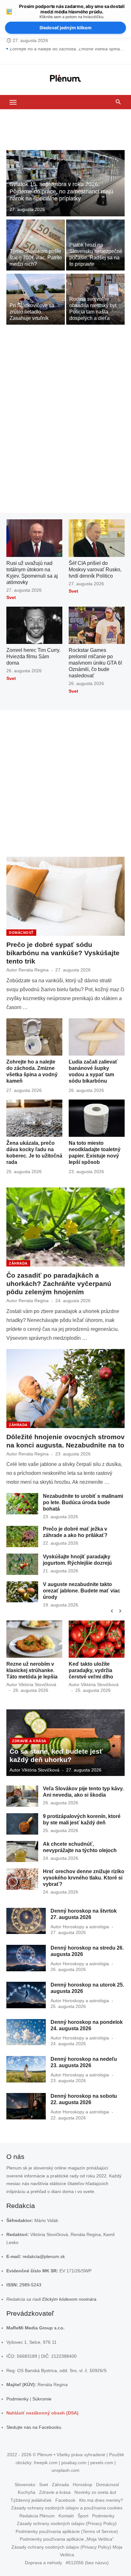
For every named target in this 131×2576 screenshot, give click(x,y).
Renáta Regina (34, 970)
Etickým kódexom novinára (69, 2299)
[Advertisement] (65, 132)
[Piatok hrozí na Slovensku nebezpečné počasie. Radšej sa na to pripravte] (95, 245)
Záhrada (18, 1263)
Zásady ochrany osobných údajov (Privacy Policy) (67, 2523)
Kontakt (66, 2516)
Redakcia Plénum (37, 2516)
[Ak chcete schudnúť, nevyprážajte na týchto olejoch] (22, 1852)
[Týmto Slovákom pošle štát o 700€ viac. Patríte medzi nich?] (36, 245)
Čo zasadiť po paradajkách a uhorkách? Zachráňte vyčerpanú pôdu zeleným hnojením (59, 1284)
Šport (83, 2516)
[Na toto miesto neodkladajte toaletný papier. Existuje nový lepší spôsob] (97, 1118)
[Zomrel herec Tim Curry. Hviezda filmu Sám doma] (34, 625)
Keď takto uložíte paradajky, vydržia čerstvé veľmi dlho (91, 1670)
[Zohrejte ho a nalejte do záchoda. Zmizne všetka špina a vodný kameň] (34, 1037)
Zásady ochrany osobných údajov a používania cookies (67, 2508)
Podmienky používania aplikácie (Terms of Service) (67, 2531)
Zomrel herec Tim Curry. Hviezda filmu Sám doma (33, 657)
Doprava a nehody (43, 2563)
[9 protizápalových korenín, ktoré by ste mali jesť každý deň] (22, 1824)
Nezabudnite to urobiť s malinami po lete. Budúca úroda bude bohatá (83, 1502)
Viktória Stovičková (37, 1685)
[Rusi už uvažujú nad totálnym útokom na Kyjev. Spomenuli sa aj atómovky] (34, 538)
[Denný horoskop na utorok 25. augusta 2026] (26, 1995)
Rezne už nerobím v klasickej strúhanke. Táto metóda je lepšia (32, 1670)
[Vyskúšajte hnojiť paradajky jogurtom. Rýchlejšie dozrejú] (22, 1564)
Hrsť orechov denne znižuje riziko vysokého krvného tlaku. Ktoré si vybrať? (84, 1878)
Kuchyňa (27, 2492)
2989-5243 (30, 2285)
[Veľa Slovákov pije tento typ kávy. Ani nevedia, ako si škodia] (22, 1796)
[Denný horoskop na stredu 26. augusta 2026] (26, 1958)
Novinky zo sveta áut (95, 2492)
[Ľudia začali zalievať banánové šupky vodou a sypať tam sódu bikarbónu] (97, 1037)
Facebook (65, 2500)
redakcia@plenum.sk (44, 2256)
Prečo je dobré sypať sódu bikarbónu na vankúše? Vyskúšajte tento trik (63, 953)
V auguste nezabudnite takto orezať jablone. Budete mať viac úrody (82, 1591)
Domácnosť (21, 933)
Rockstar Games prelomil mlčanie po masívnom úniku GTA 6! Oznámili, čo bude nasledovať (95, 663)
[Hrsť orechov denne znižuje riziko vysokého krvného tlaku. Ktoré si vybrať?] (22, 1879)
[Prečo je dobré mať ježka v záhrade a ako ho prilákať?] (22, 1537)
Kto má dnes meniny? (101, 2500)
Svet (11, 597)
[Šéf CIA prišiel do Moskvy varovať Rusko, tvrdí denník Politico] (97, 538)
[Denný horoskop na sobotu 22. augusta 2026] (26, 2106)
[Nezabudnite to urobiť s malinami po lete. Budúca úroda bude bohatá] (22, 1504)
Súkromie (42, 2399)
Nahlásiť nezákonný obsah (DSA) (42, 2413)
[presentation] (112, 1611)
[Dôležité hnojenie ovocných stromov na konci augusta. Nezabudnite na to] (65, 1389)
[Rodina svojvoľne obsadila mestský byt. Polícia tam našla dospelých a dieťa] (95, 299)
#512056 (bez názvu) (87, 2563)
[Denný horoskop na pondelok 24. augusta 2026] (26, 2032)
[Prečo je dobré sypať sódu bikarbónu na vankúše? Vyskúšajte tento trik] (65, 896)
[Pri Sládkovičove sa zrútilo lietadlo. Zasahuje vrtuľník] (36, 299)
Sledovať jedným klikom (65, 28)
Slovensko (25, 2485)
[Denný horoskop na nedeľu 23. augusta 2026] (26, 2069)
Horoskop (83, 2485)
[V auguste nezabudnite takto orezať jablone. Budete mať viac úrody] (22, 1592)
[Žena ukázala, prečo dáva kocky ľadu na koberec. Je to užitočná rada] (34, 1118)
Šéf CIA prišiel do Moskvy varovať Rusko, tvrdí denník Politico (95, 570)
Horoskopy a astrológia (86, 1927)
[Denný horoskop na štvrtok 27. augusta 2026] (26, 1921)
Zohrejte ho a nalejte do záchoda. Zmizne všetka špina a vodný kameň (67, 53)
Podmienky (17, 2399)
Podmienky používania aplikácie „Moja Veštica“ (67, 2539)
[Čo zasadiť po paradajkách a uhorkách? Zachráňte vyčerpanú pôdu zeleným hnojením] (65, 1227)
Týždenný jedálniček (31, 2500)
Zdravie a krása (29, 1741)
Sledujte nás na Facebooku (34, 2427)
